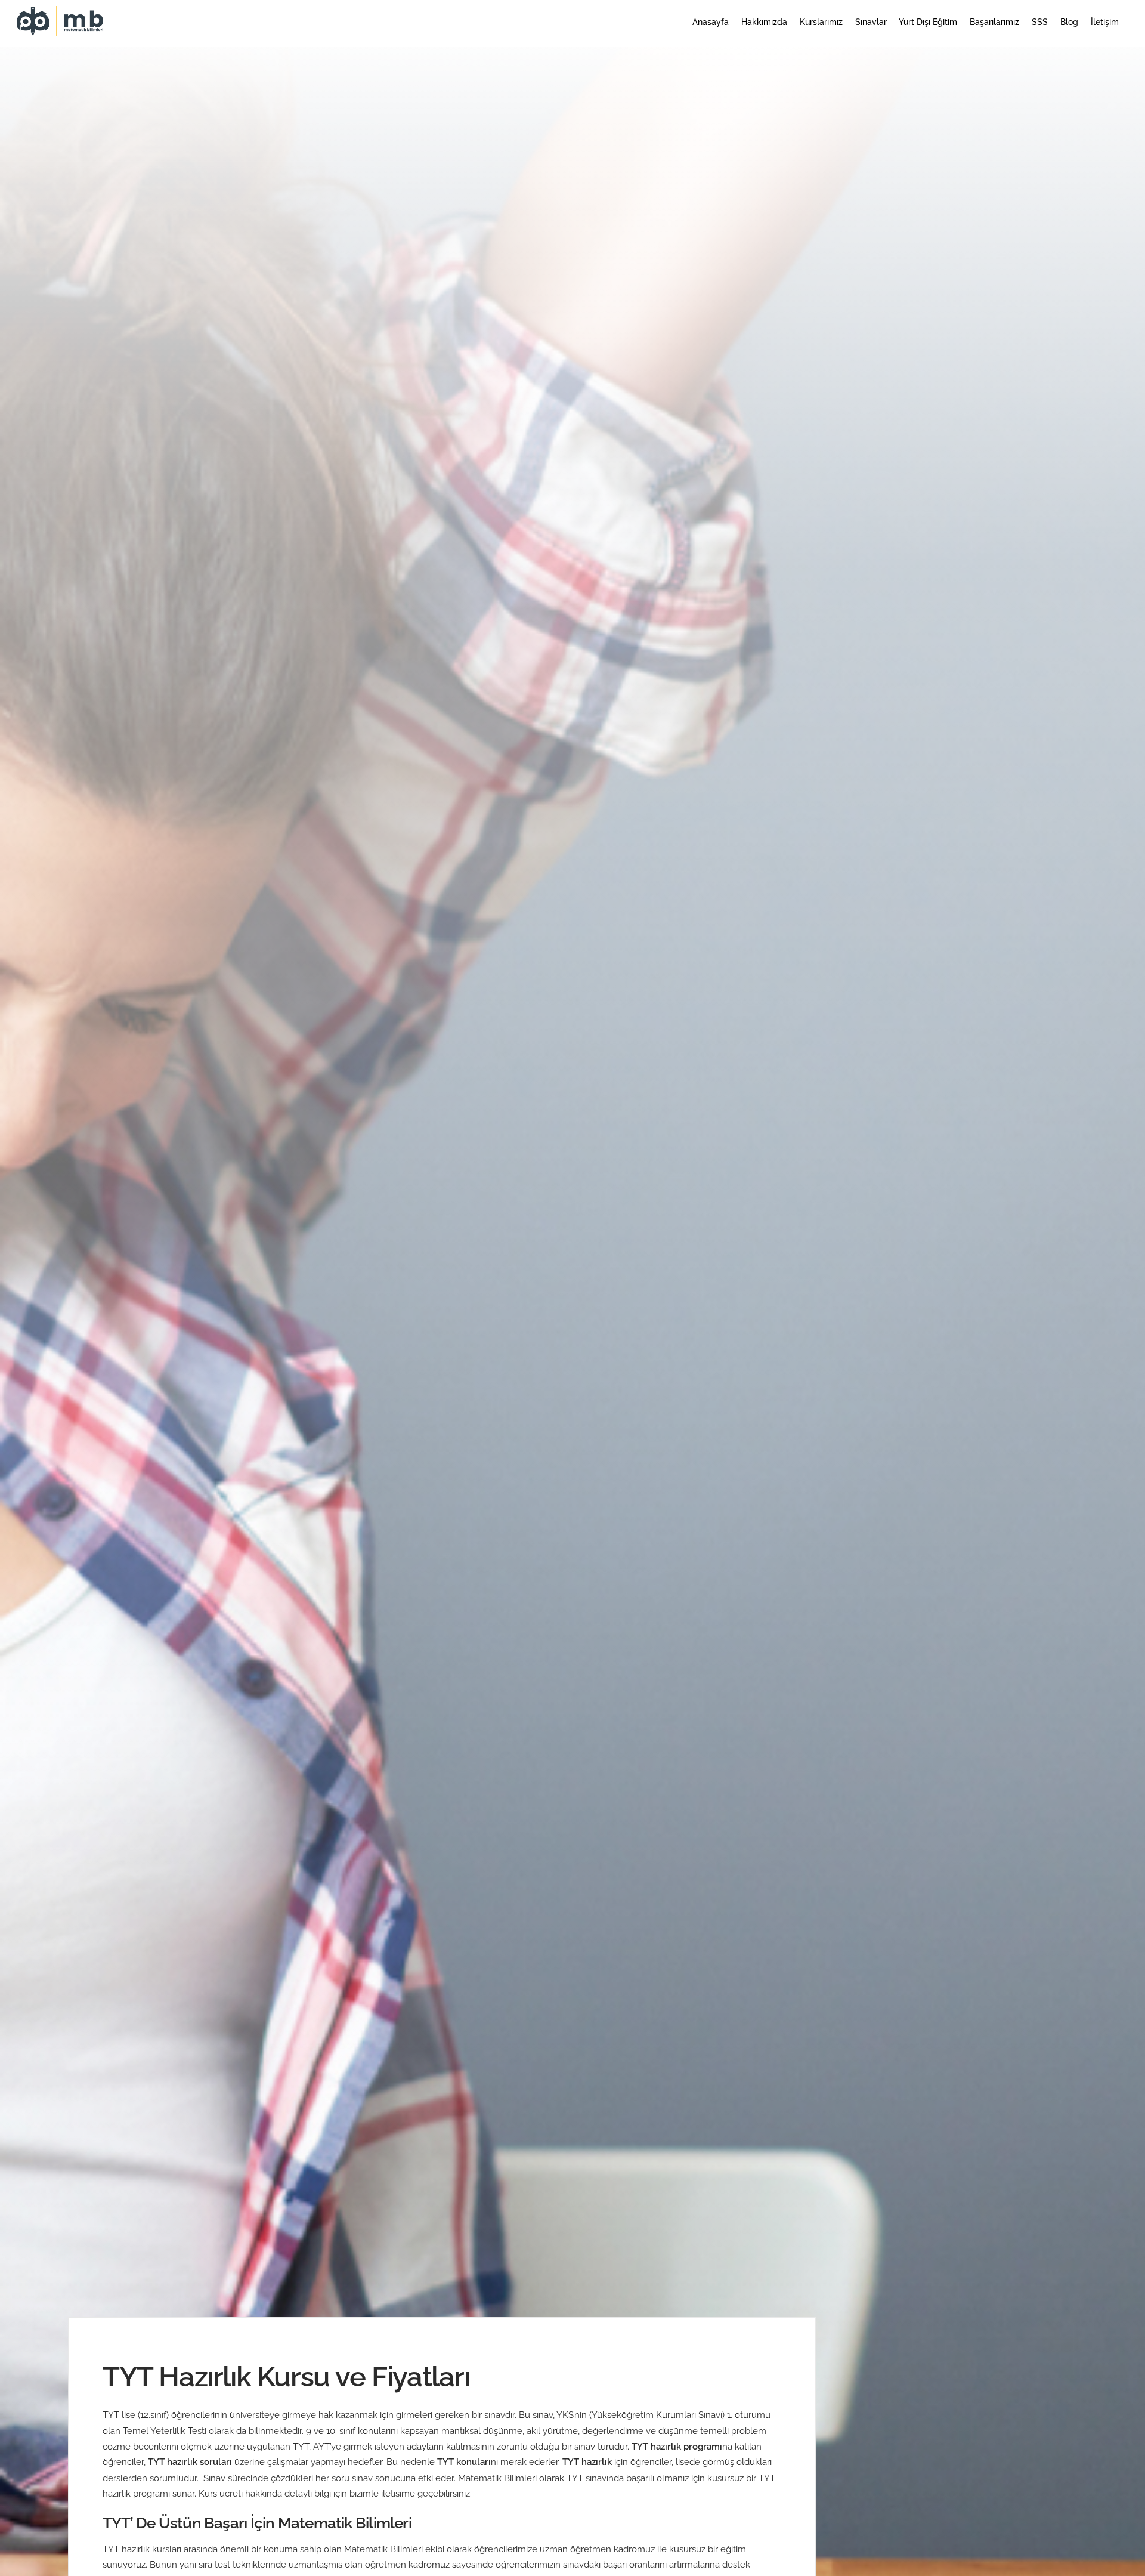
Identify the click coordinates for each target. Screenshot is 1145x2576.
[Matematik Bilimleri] (61, 30)
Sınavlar (871, 22)
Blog (1069, 22)
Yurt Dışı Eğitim (928, 22)
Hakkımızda (764, 22)
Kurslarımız (821, 22)
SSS (1040, 22)
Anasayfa (711, 22)
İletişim (1105, 22)
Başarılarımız (994, 22)
